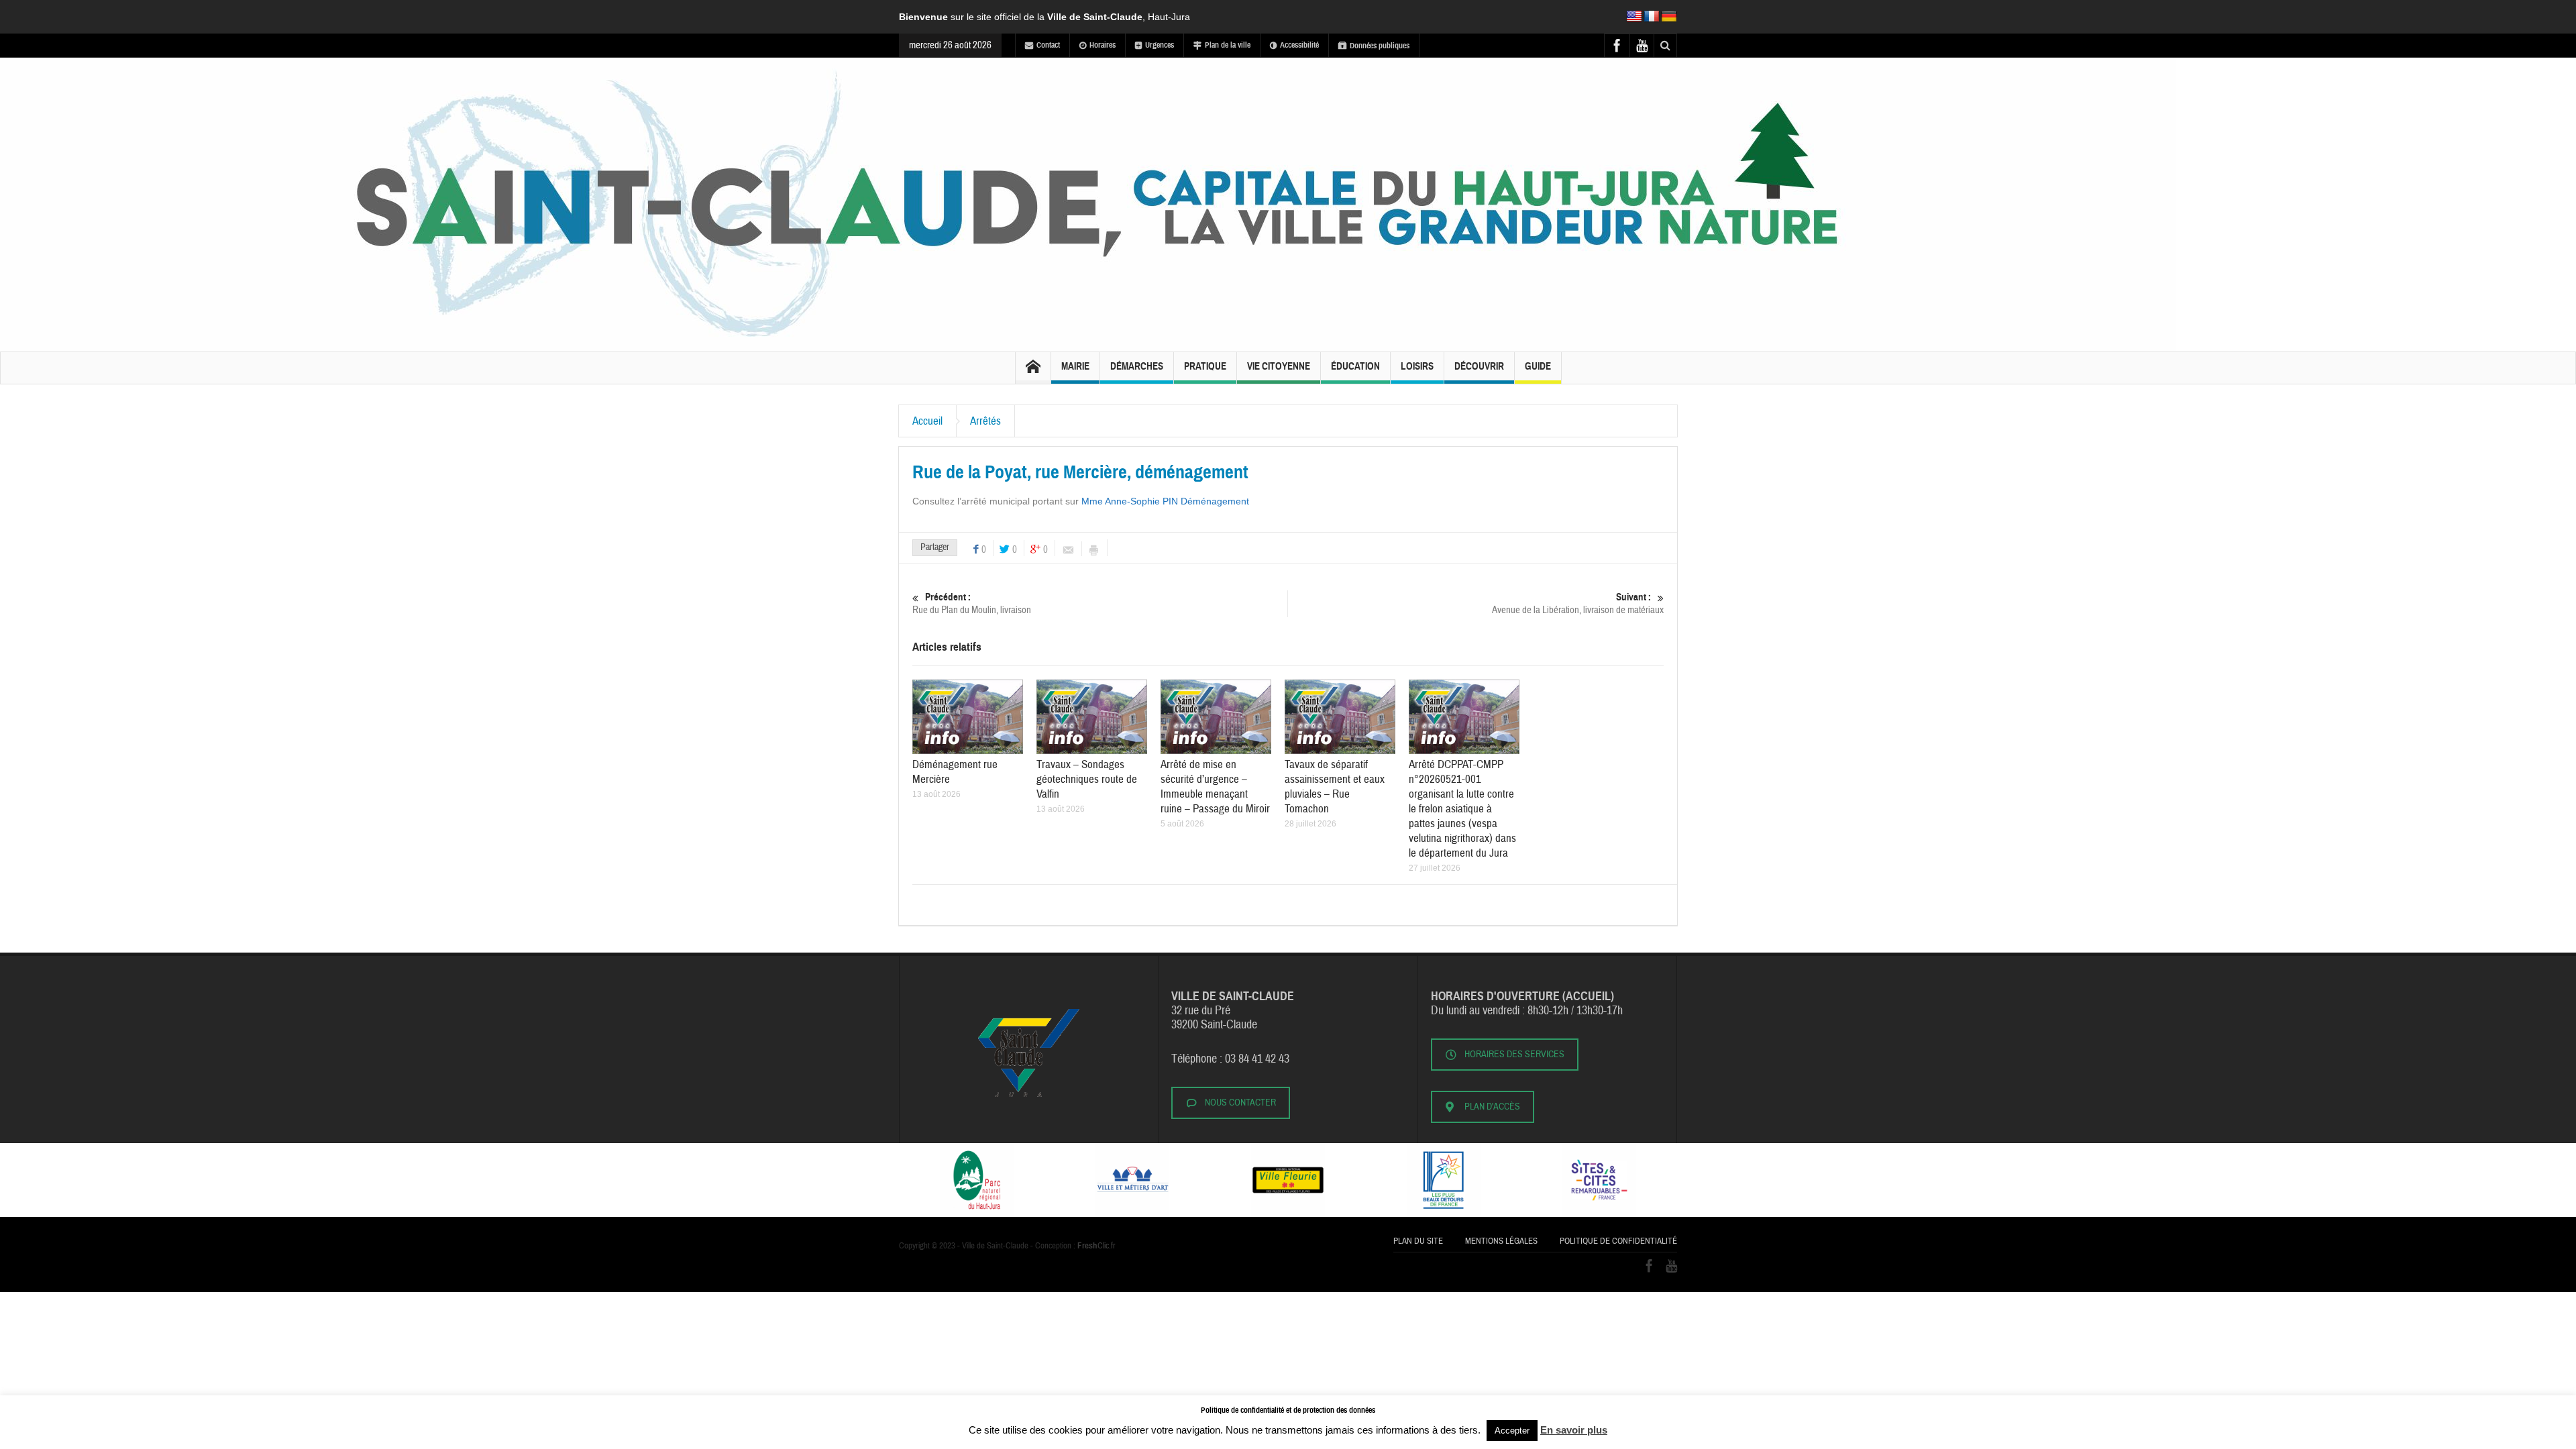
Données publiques (1380, 46)
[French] (1652, 17)
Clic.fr (1096, 1246)
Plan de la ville (1228, 45)
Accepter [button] (1512, 1431)
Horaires (1103, 45)
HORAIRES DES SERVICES (1514, 1055)
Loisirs (1417, 366)
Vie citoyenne (1279, 366)
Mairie (1075, 366)
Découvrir (1479, 366)
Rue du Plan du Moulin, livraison (972, 604)
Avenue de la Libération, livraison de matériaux (1578, 604)
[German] (1669, 17)
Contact (1048, 45)
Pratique (1205, 366)
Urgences (1160, 45)
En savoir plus (1574, 1430)
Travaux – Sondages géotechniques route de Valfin (1087, 779)
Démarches (1137, 366)
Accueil (927, 421)
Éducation (1355, 366)
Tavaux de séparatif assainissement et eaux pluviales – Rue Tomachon (1335, 787)
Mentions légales (1501, 1241)
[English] (1634, 17)
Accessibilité (1299, 45)
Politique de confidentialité (1618, 1241)
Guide (1538, 366)
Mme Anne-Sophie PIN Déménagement (1165, 501)
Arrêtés (985, 421)
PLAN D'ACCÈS (1492, 1107)
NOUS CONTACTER (1240, 1103)
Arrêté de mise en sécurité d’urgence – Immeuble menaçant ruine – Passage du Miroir (1215, 787)
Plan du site (1418, 1241)
